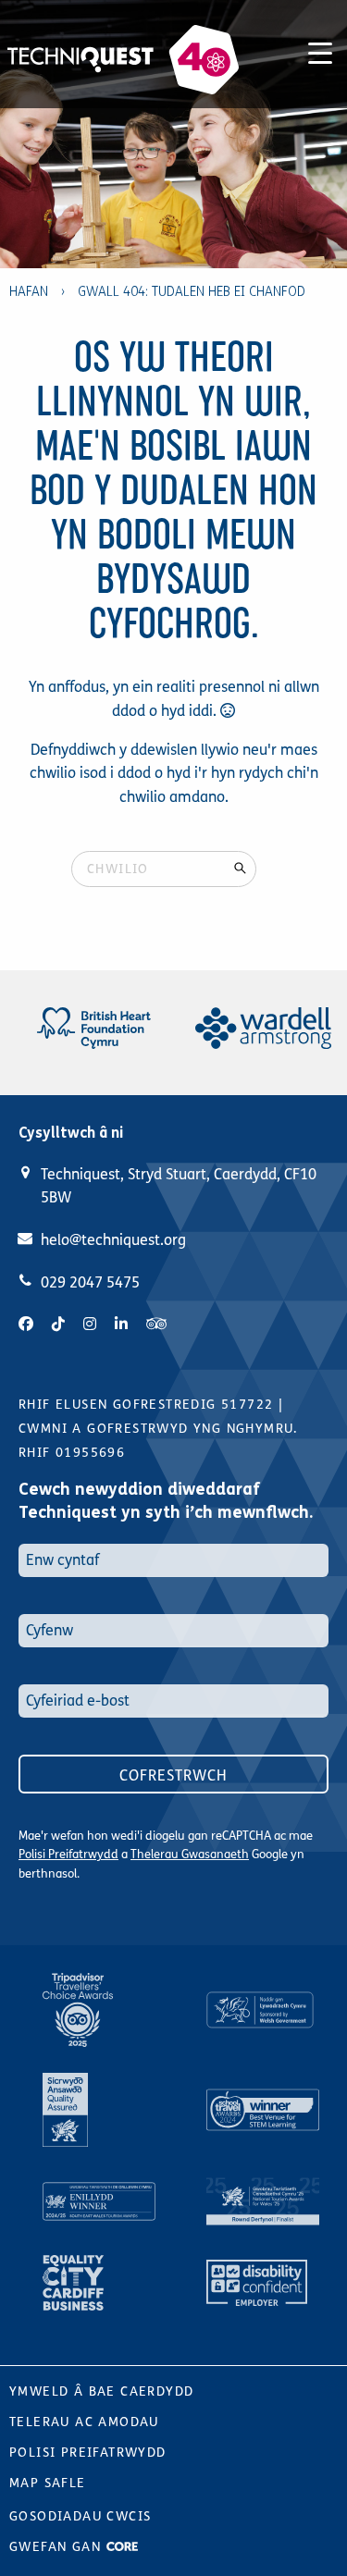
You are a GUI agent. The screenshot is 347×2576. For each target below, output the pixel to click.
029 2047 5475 (90, 1282)
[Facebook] (26, 1324)
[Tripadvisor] (156, 1324)
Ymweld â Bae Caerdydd (101, 2391)
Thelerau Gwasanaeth (190, 1855)
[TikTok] (58, 1324)
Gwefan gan (57, 2547)
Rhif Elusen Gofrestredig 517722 (146, 1405)
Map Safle (48, 2483)
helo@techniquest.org (113, 1240)
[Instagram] (90, 1324)
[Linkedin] (121, 1324)
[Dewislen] (320, 50)
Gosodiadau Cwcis (80, 2516)
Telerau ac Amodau (84, 2422)
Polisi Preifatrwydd (68, 1855)
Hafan (29, 292)
